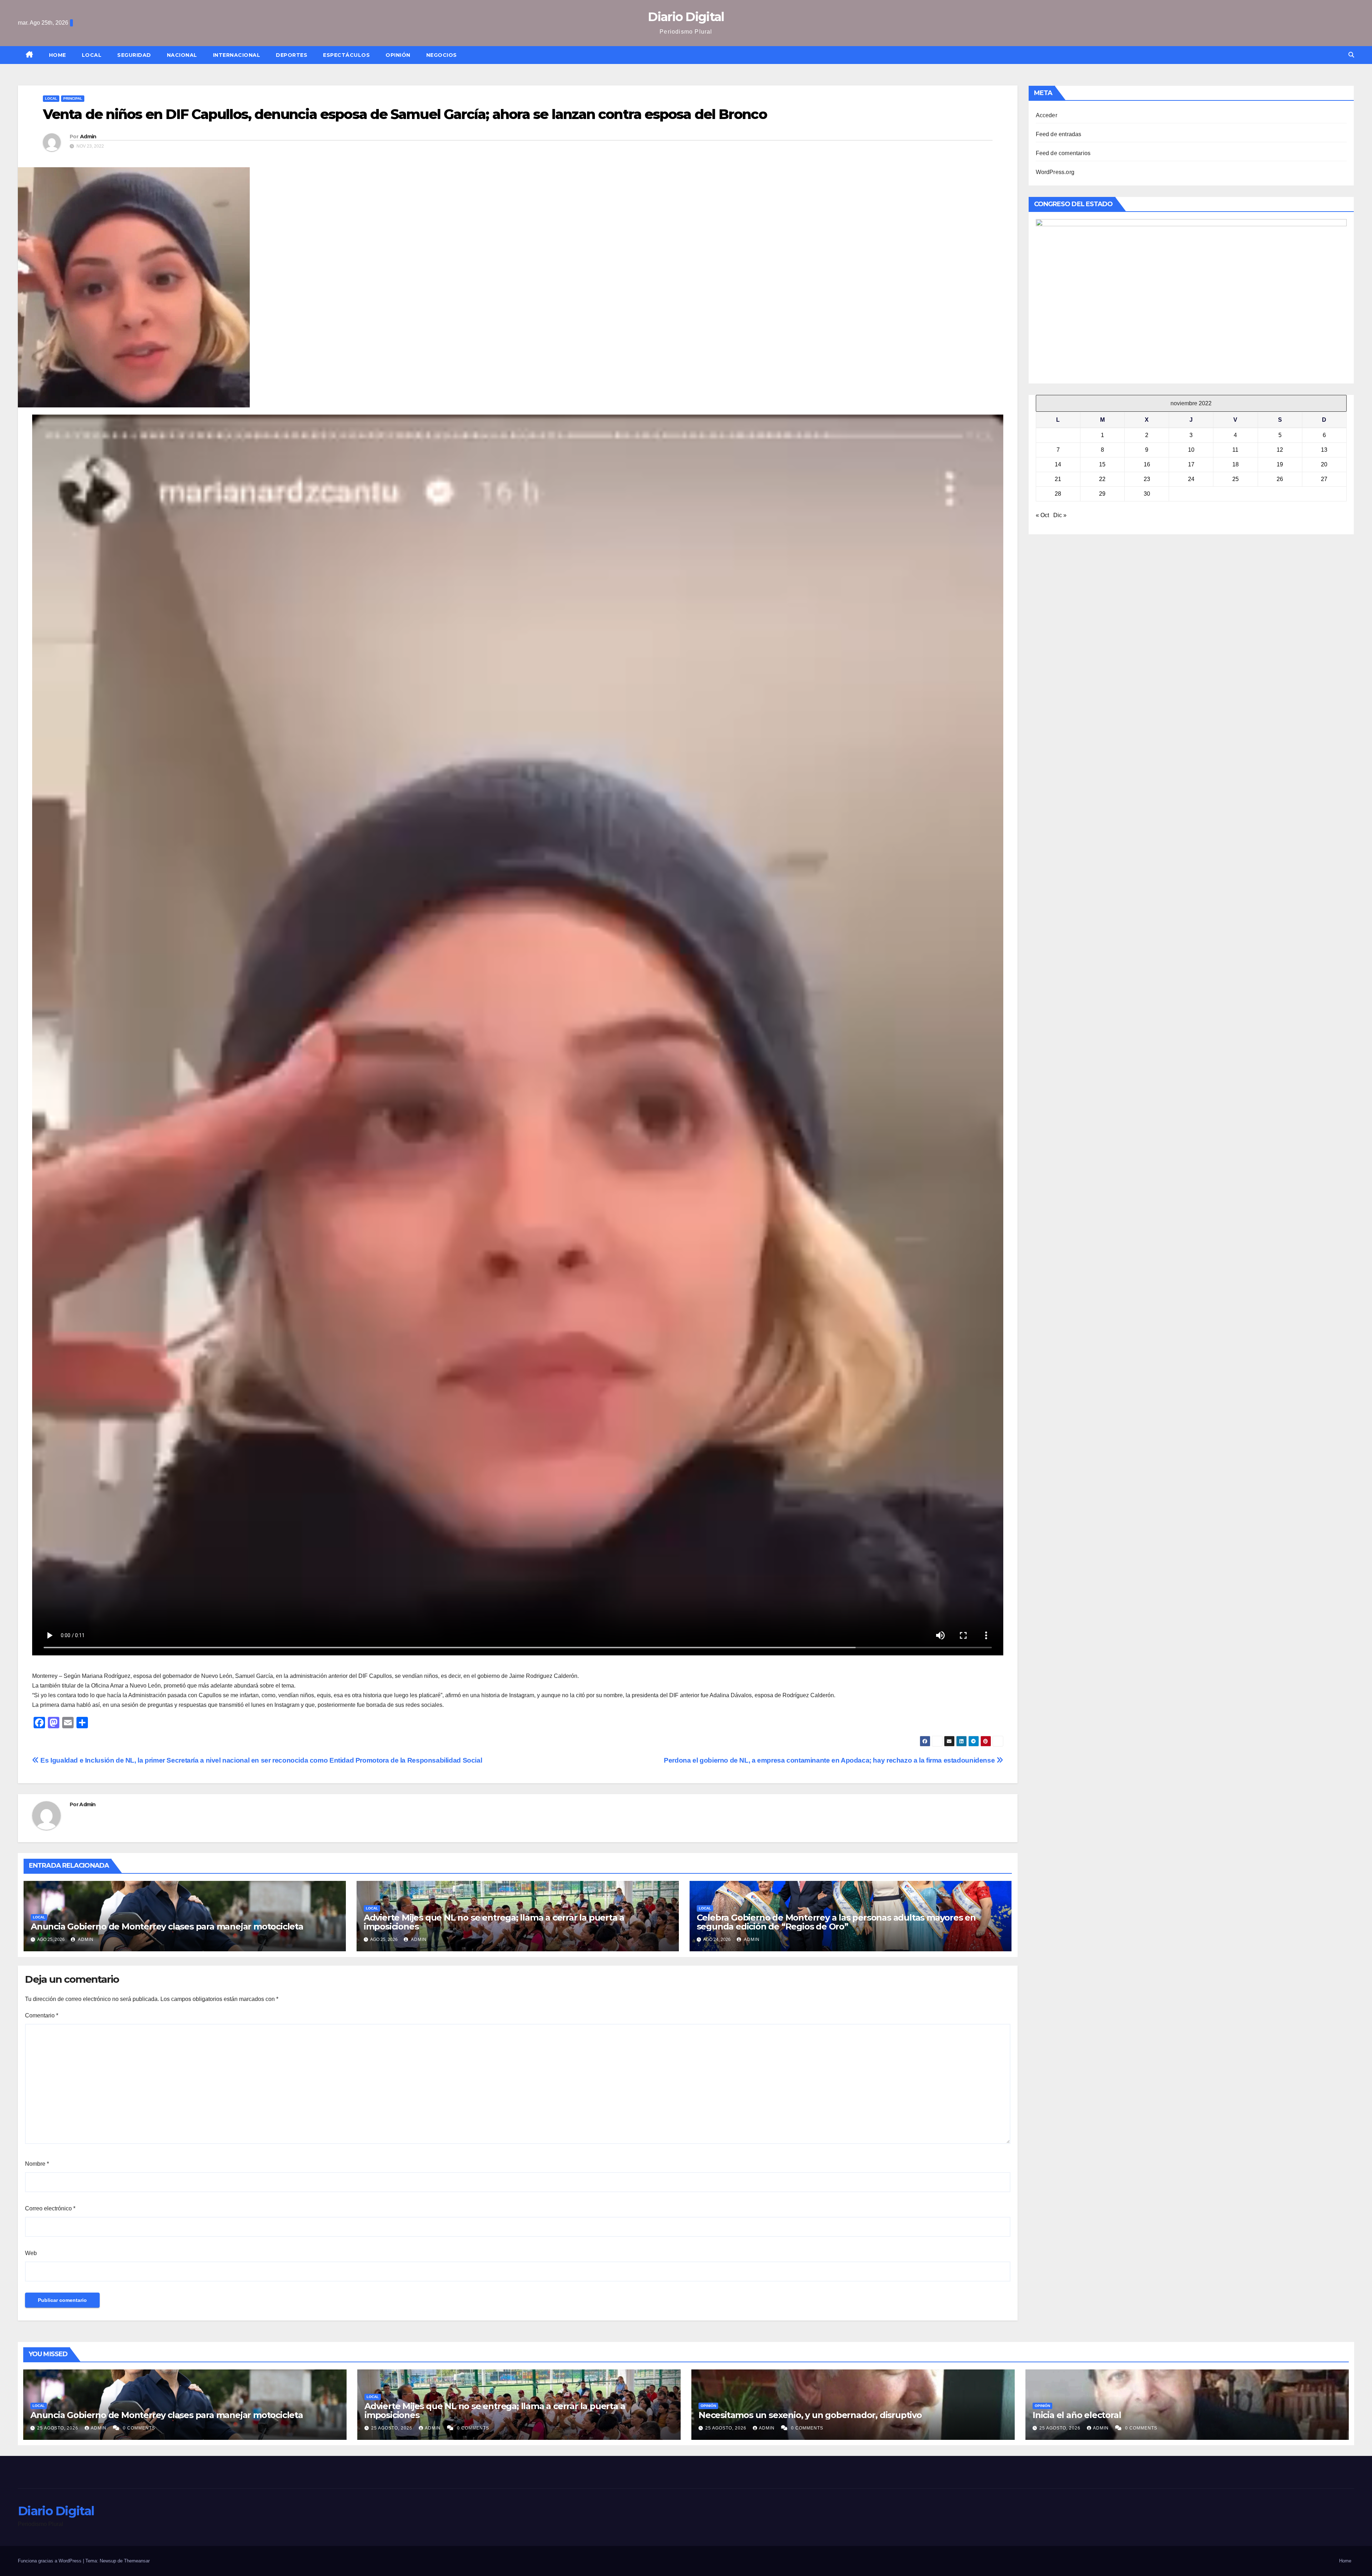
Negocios (442, 55)
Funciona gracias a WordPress (50, 2561)
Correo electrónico (50, 2208)
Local (92, 55)
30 (1147, 494)
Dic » (1060, 515)
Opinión (398, 55)
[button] (1351, 55)
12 (1280, 450)
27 (1324, 479)
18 (1236, 464)
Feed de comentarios (1063, 153)
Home (58, 55)
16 (1147, 464)
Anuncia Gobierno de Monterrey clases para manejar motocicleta (167, 1926)
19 (1280, 464)
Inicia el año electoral (1077, 2415)
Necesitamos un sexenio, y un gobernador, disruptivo (810, 2415)
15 (1102, 464)
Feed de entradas (1059, 134)
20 (1324, 464)
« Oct (1042, 515)
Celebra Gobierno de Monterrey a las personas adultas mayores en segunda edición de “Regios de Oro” (836, 1922)
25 (1236, 479)
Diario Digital (686, 17)
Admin (88, 137)
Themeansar (137, 2561)
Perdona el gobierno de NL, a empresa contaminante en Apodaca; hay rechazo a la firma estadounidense (830, 1760)
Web (31, 2253)
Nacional (182, 55)
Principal (73, 98)
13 (1324, 450)
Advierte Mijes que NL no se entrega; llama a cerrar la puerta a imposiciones (494, 1922)
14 (1058, 464)
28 (1058, 494)
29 (1102, 494)
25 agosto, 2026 (58, 2428)
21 (1058, 479)
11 (1235, 450)
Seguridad (134, 55)
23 (1147, 479)
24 (1191, 479)
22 (1102, 479)
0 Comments (139, 2428)
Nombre (37, 2164)
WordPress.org (1055, 172)
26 (1280, 479)
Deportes (292, 55)
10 (1191, 450)
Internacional (237, 55)
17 (1191, 464)
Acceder (1047, 115)
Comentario (42, 2015)
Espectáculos (346, 55)
